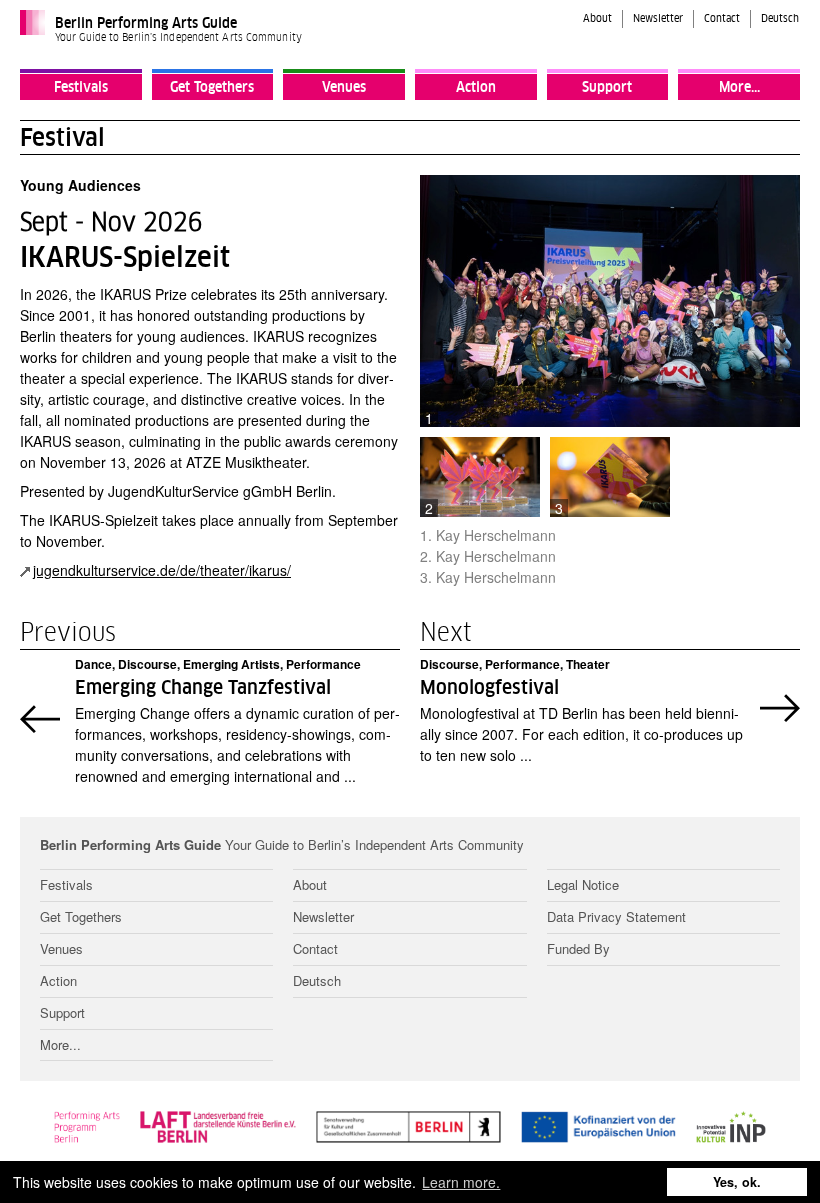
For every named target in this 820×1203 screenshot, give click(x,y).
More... (739, 87)
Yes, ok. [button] (737, 1182)
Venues (344, 87)
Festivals (81, 87)
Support (607, 87)
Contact (722, 19)
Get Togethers (212, 87)
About (597, 19)
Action (476, 87)
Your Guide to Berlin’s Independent (282, 845)
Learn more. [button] (461, 1182)
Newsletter (658, 19)
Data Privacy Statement (616, 916)
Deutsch (780, 19)
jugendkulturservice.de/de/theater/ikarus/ (162, 570)
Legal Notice (583, 884)
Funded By (578, 948)
